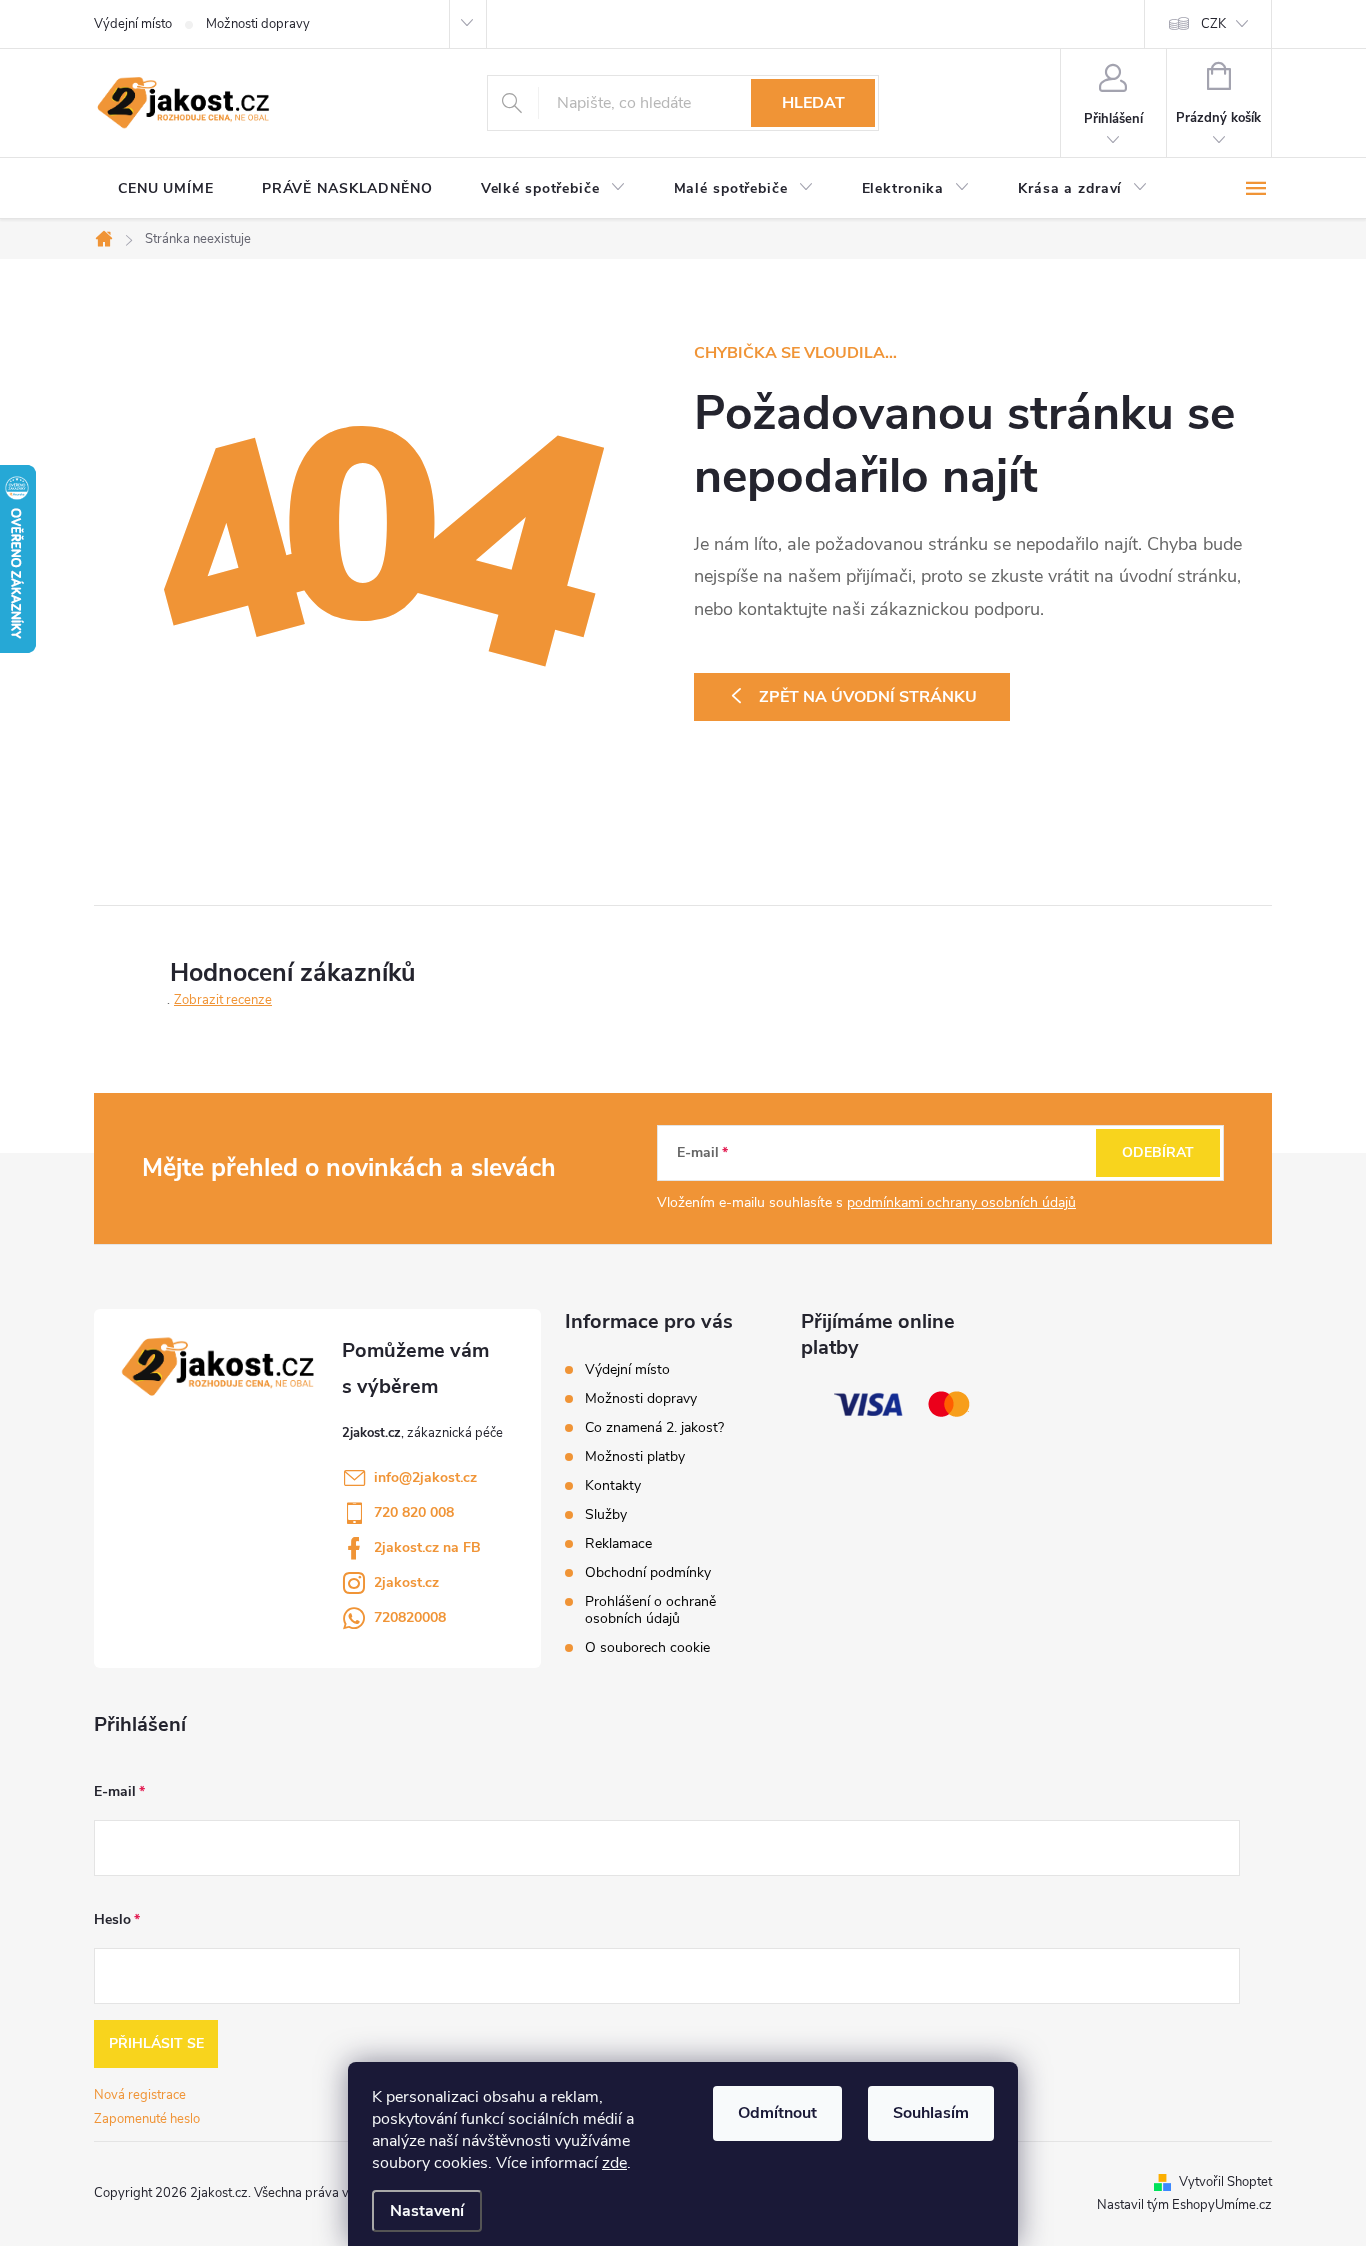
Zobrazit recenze (223, 1000)
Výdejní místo (133, 24)
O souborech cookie (647, 1647)
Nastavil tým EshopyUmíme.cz (1184, 2205)
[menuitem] (166, 189)
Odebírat (1158, 1152)
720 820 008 (414, 1512)
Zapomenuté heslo (147, 2119)
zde (614, 2163)
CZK (1213, 24)
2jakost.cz (406, 1582)
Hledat (813, 103)
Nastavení (427, 2211)
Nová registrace (140, 2095)
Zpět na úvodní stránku (868, 697)
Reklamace (618, 1543)
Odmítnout (777, 2113)
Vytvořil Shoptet (1225, 2182)
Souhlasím (931, 2113)
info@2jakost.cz (425, 1477)
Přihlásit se (156, 2043)
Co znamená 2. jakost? (654, 1427)
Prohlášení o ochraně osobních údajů (650, 1610)
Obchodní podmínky (648, 1572)
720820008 (410, 1617)
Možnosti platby (635, 1456)
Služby (606, 1514)
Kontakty (613, 1485)
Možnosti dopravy (258, 24)
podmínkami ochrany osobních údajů (961, 1202)
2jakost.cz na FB (427, 1547)
